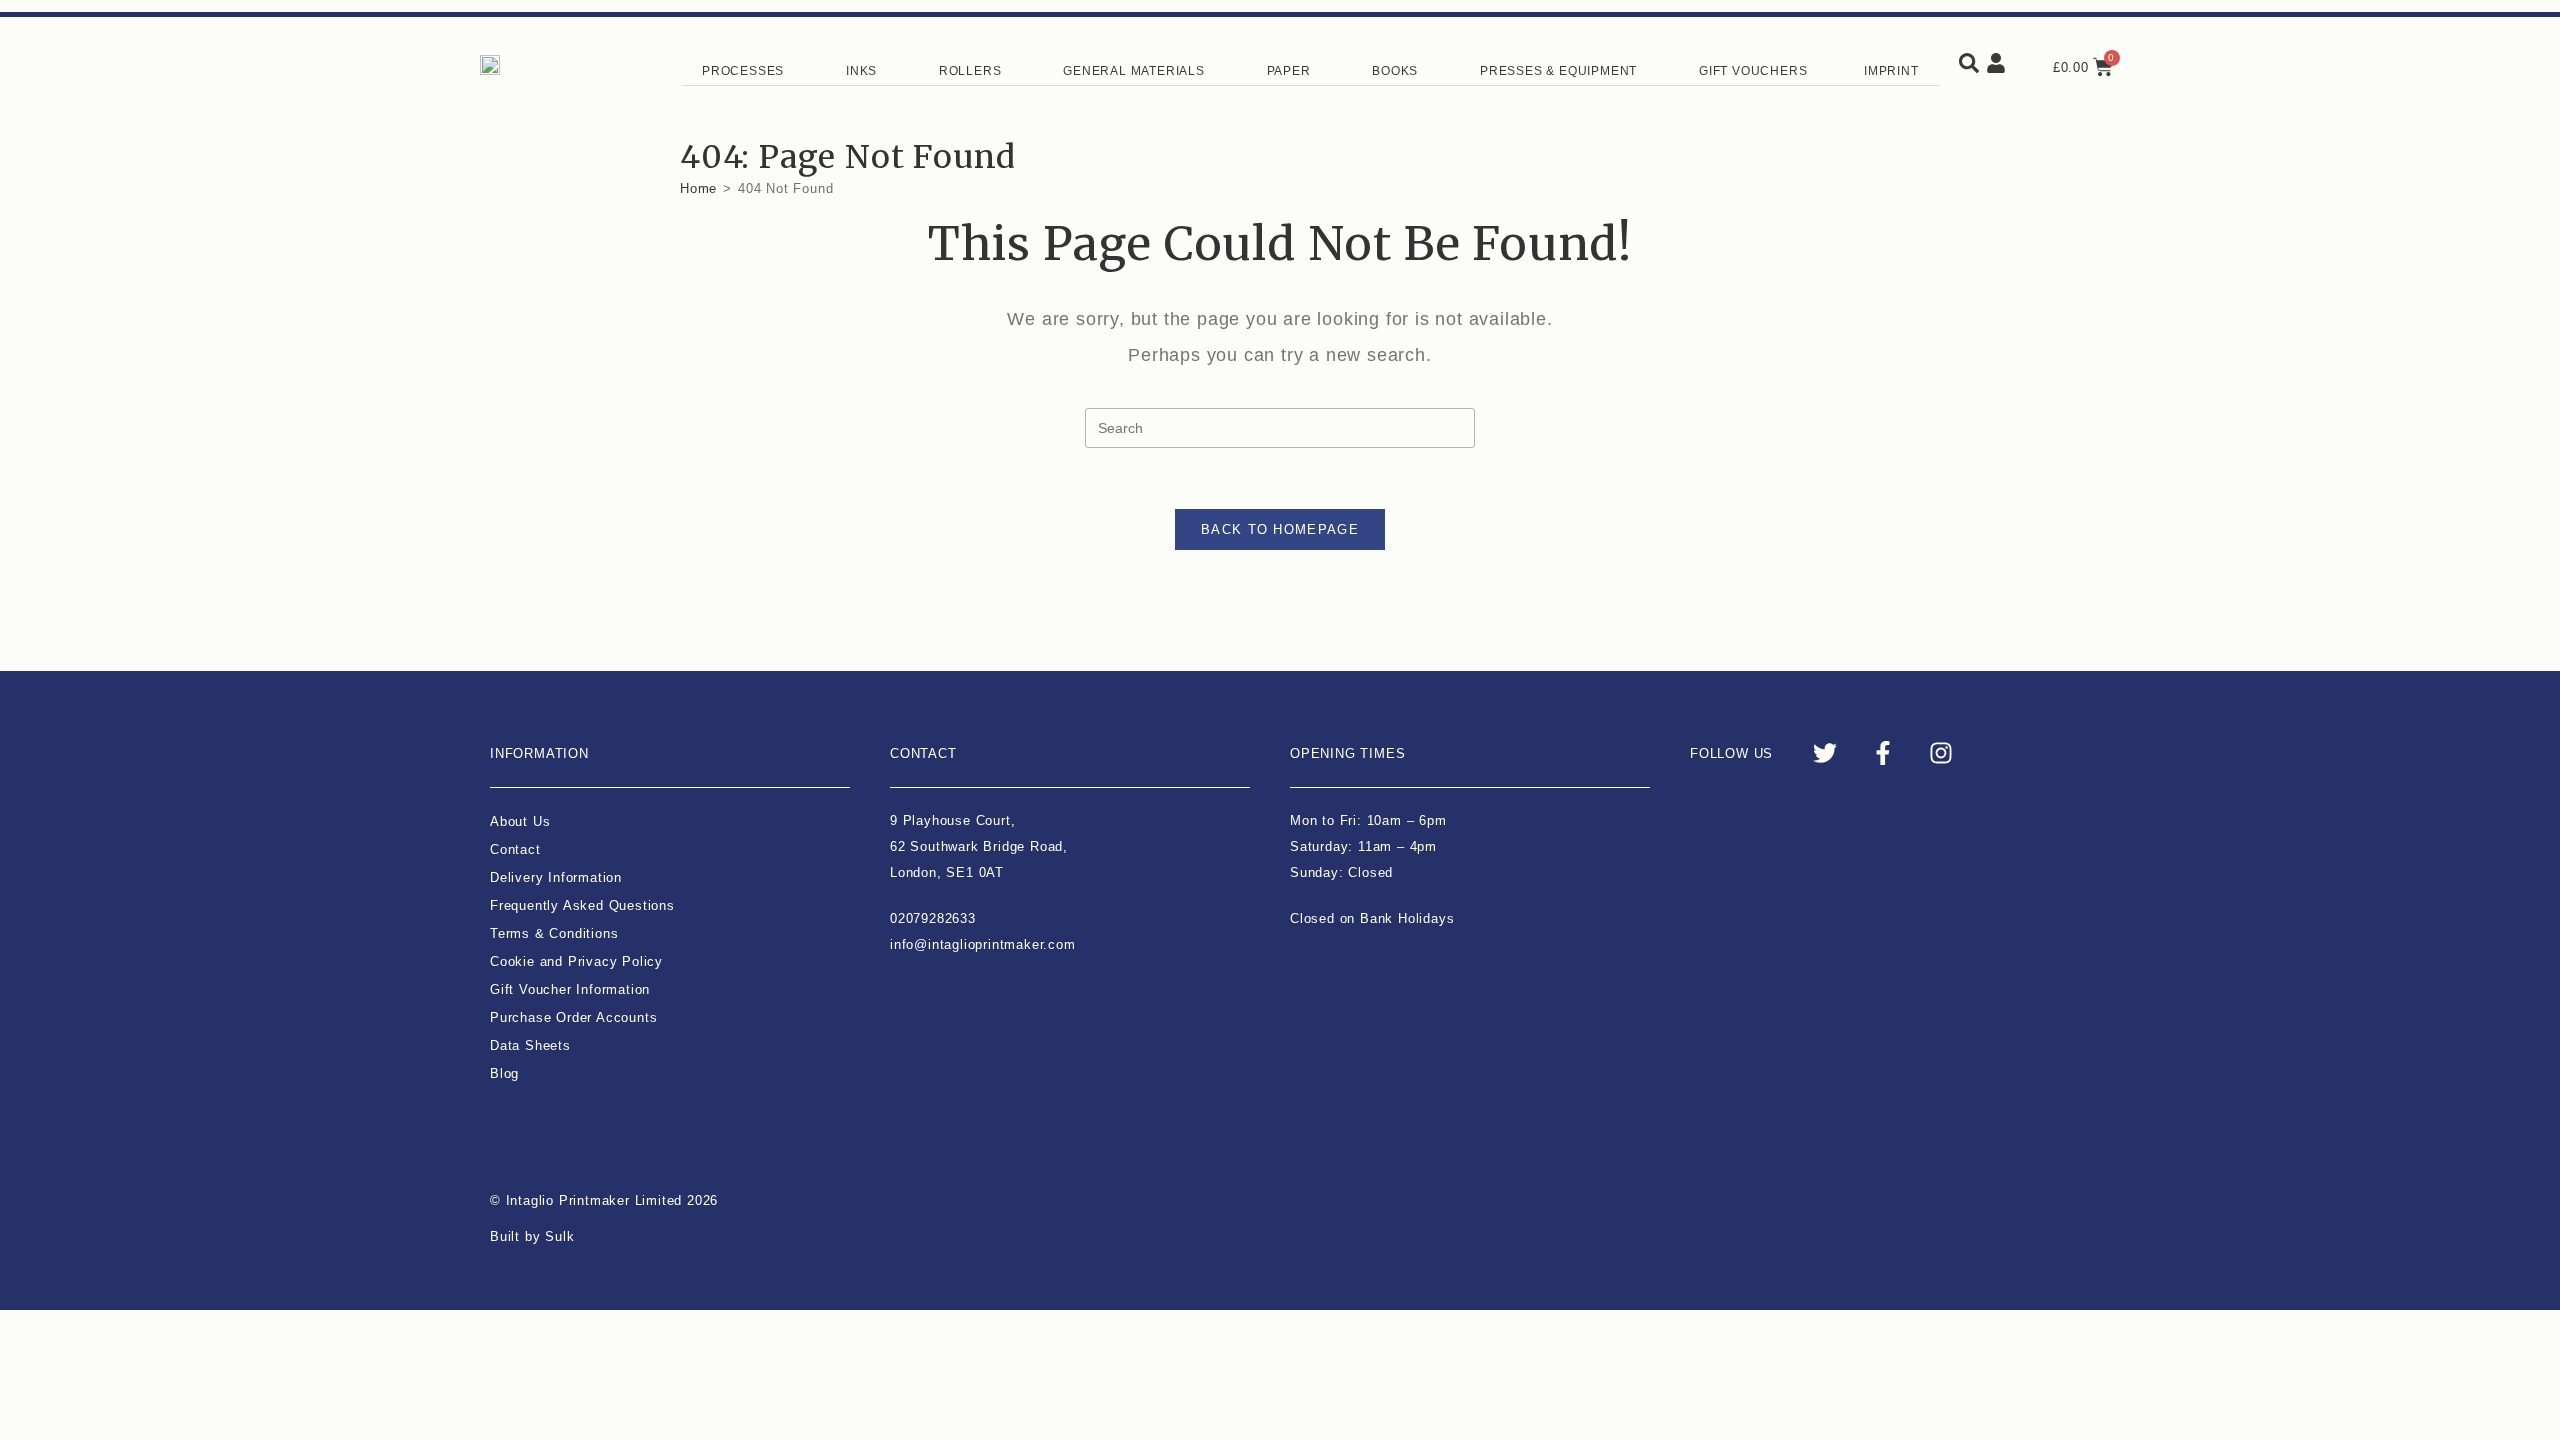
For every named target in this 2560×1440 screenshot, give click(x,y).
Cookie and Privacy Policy (576, 961)
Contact (515, 849)
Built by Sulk (532, 1236)
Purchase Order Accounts (573, 1017)
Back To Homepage (1280, 529)
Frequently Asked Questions (582, 905)
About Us (520, 821)
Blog (504, 1073)
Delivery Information (556, 877)
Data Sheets (530, 1045)
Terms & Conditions (554, 933)
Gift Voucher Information (570, 989)
